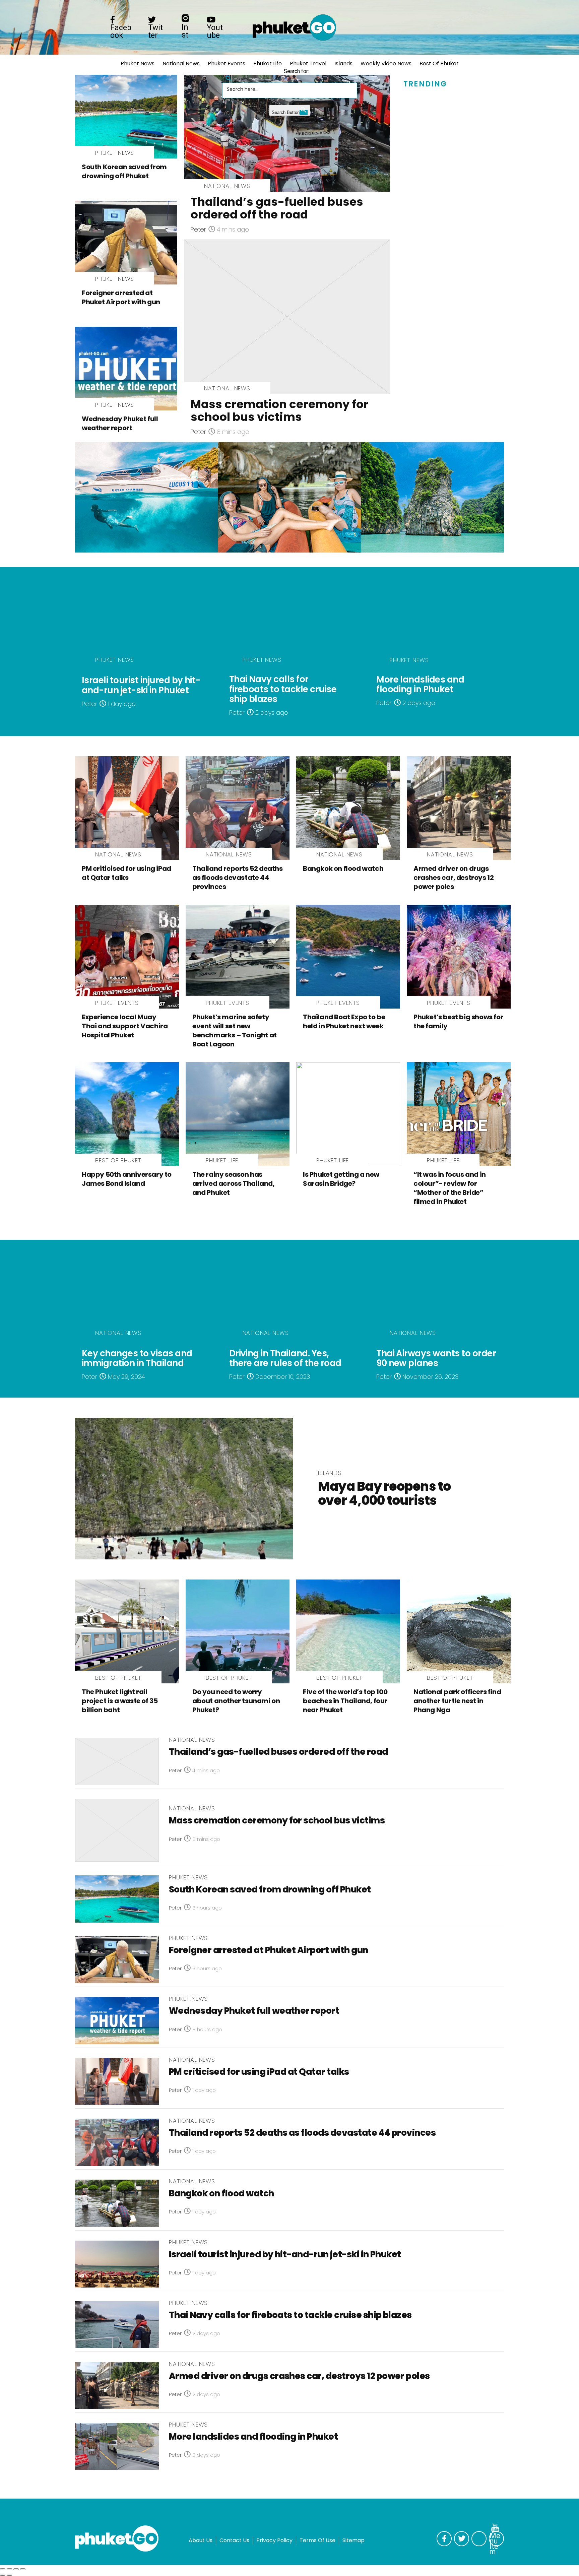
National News (181, 63)
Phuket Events (227, 63)
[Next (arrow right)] (9, 2575)
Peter (198, 229)
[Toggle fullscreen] (16, 2569)
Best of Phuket (439, 63)
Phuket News (138, 63)
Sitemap (353, 2540)
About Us (201, 2540)
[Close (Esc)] (3, 2569)
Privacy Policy (274, 2540)
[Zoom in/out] (23, 2569)
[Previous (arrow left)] (3, 2575)
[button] (229, 76)
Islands (343, 63)
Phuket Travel (308, 63)
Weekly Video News (386, 63)
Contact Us (234, 2540)
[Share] (9, 2569)
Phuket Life (268, 63)
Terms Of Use (317, 2540)
